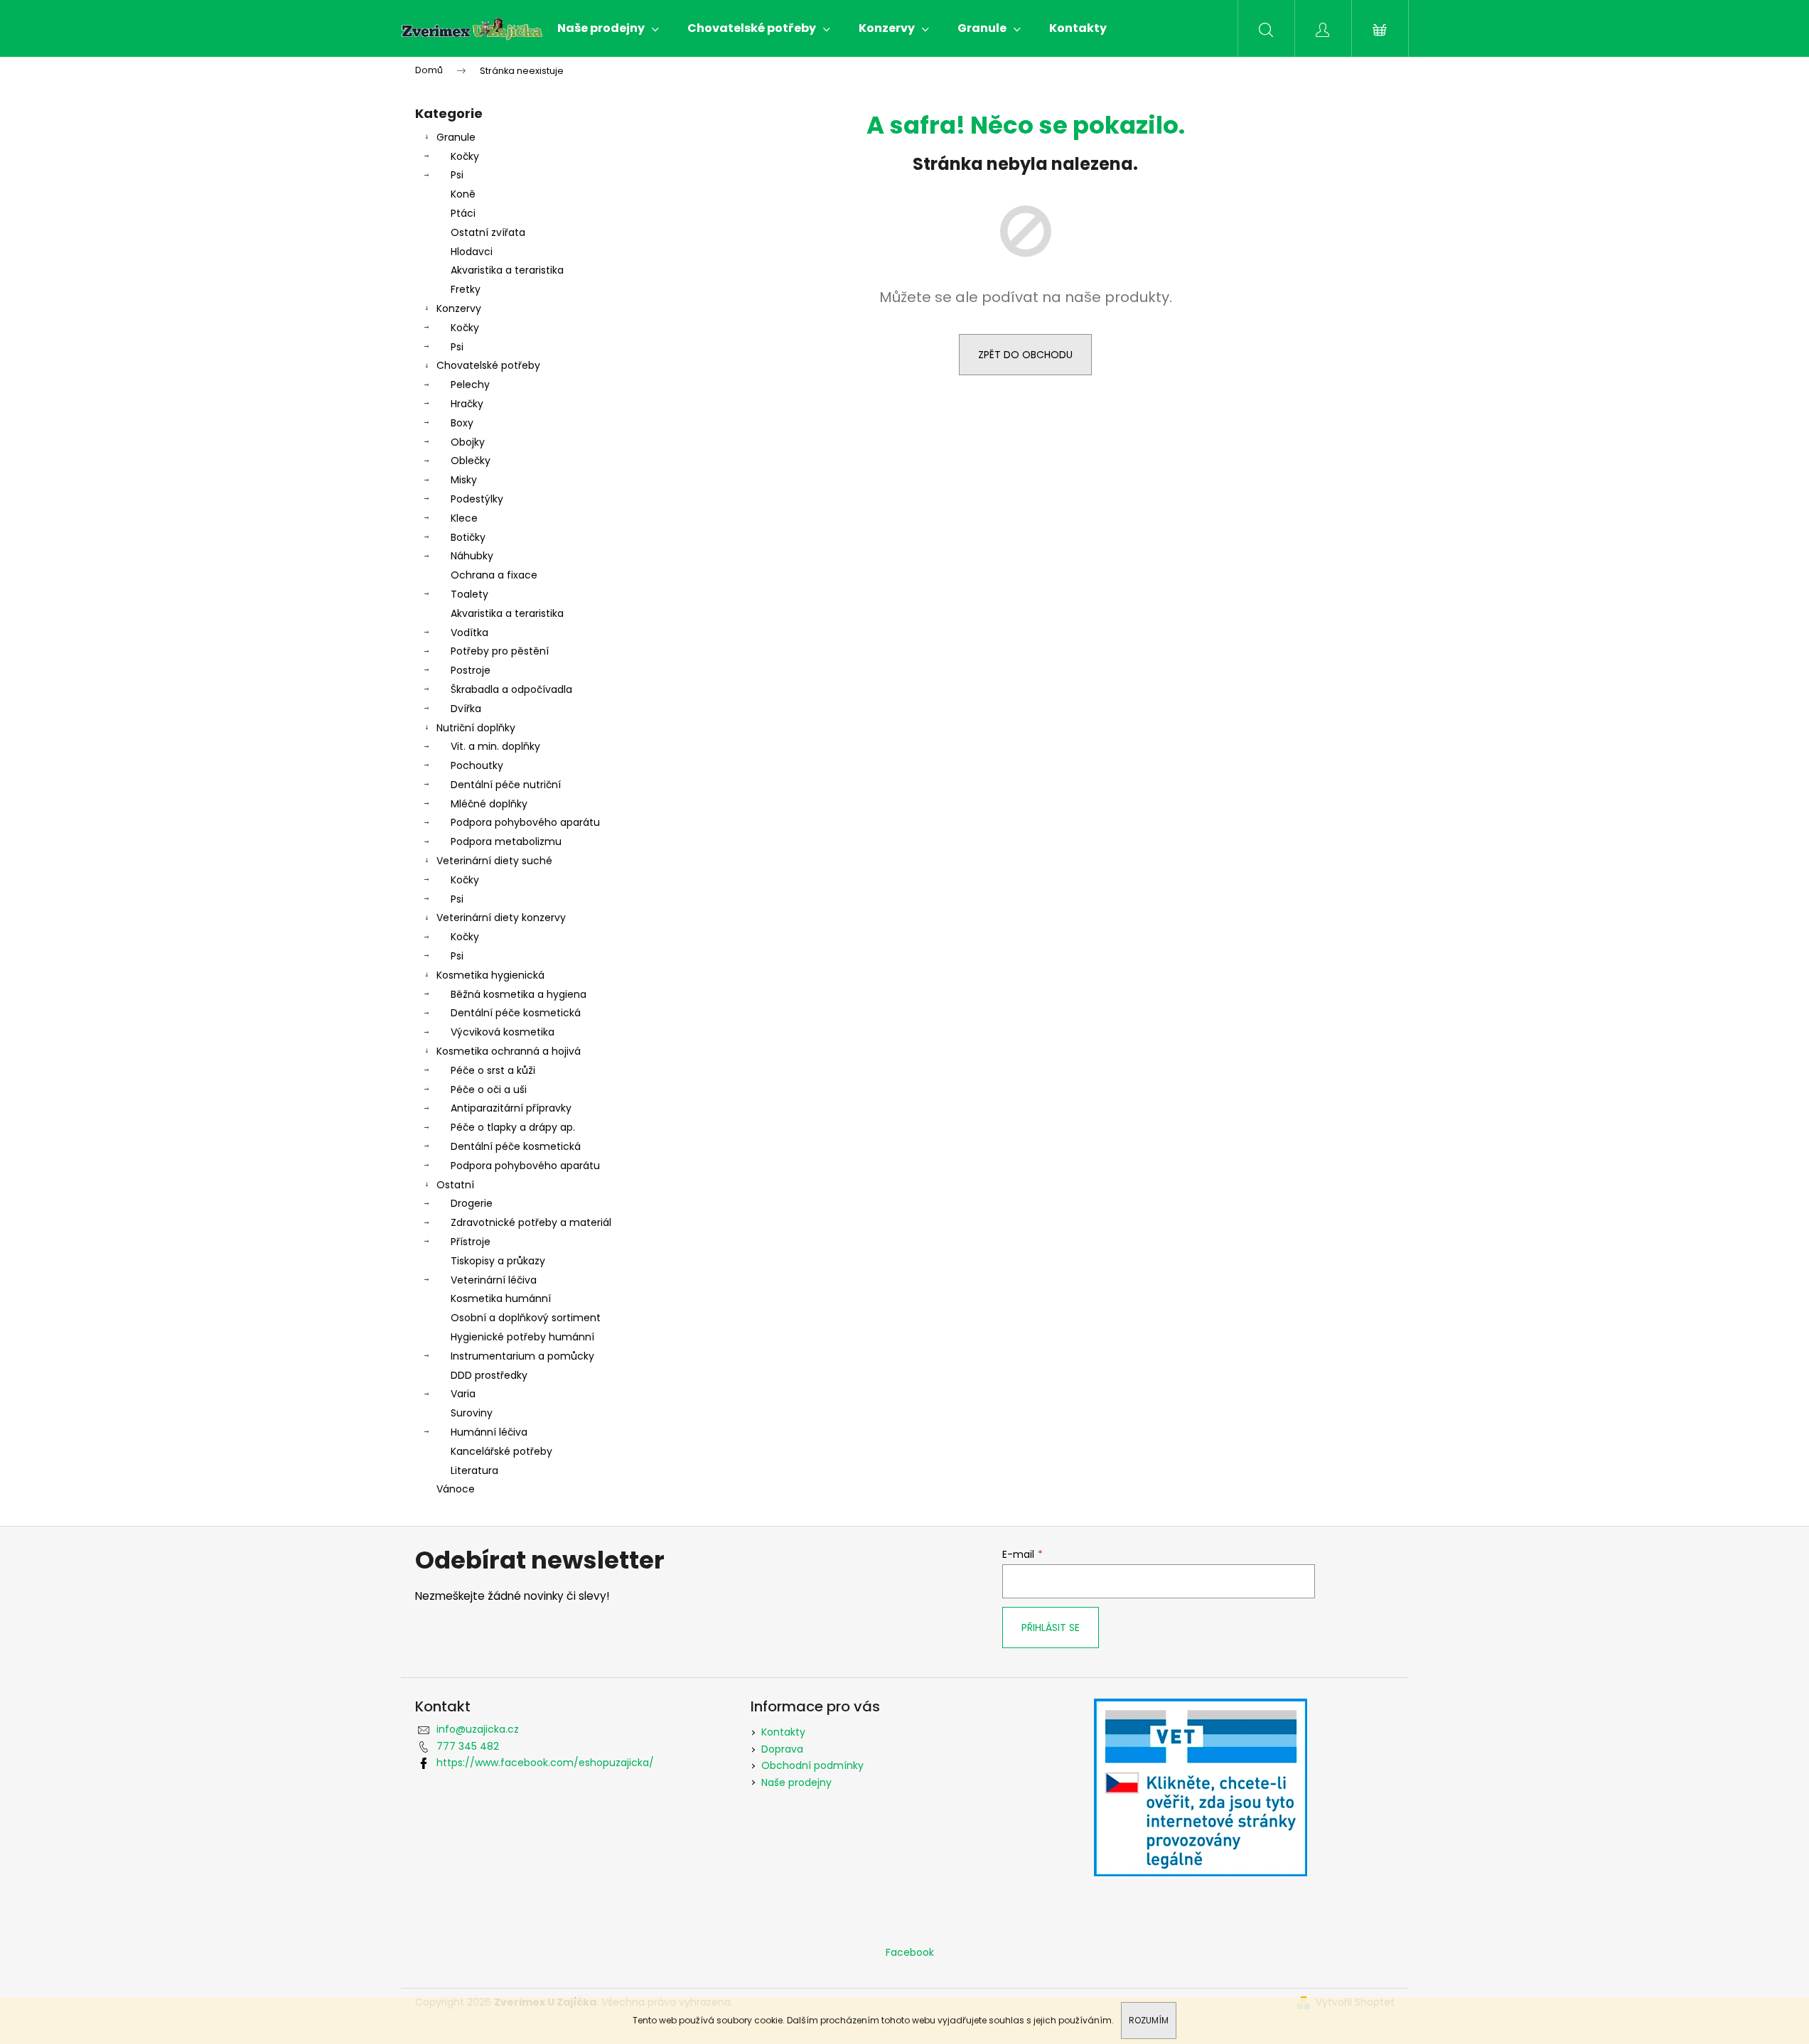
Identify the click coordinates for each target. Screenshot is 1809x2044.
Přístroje (471, 1242)
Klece (464, 518)
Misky (464, 480)
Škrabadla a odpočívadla (511, 689)
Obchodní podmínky (812, 1765)
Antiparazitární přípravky (511, 1108)
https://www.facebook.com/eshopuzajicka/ (545, 1763)
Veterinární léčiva (494, 1280)
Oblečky (471, 461)
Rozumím (1149, 2020)
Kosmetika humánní (501, 1298)
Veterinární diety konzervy (501, 918)
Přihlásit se (1051, 1628)
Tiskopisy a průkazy (498, 1261)
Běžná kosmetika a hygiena (519, 994)
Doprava (782, 1749)
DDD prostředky (489, 1375)
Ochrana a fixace (494, 575)
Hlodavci (472, 252)
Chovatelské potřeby (488, 365)
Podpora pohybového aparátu (525, 822)
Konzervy (459, 308)
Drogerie (472, 1203)
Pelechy (470, 384)
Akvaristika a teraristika (507, 270)
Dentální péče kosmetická (516, 1013)
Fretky (466, 289)
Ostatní (455, 1185)
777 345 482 (468, 1746)
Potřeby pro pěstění (500, 651)
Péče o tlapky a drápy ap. (513, 1127)
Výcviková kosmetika (503, 1032)
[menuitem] (608, 28)
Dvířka (466, 709)
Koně (463, 194)
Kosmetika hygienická (490, 975)
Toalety (469, 594)
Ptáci (463, 213)
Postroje (471, 670)
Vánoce (456, 1489)
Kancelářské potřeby (501, 1451)
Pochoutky (477, 765)
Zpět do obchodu (1025, 355)
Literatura (474, 1470)
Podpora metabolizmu (506, 841)
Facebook (910, 1952)
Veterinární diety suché (494, 861)
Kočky (465, 156)
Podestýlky (477, 499)
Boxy (462, 423)
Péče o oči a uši (489, 1090)
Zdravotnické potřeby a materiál (531, 1222)
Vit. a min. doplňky (495, 746)
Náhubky (472, 556)
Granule (456, 137)
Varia (463, 1394)
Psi (457, 175)
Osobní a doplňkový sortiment (526, 1318)
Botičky (468, 537)
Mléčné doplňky (489, 804)
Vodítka (469, 633)
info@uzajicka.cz (478, 1729)
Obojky (468, 442)
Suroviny (472, 1413)
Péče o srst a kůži (493, 1070)
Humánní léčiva (489, 1432)
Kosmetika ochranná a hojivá (509, 1051)
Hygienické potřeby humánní (522, 1337)
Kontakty (783, 1732)
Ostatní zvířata (488, 232)
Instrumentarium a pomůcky (522, 1356)
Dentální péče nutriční (506, 785)
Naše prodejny (796, 1782)
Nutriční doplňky (476, 728)
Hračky (467, 404)
